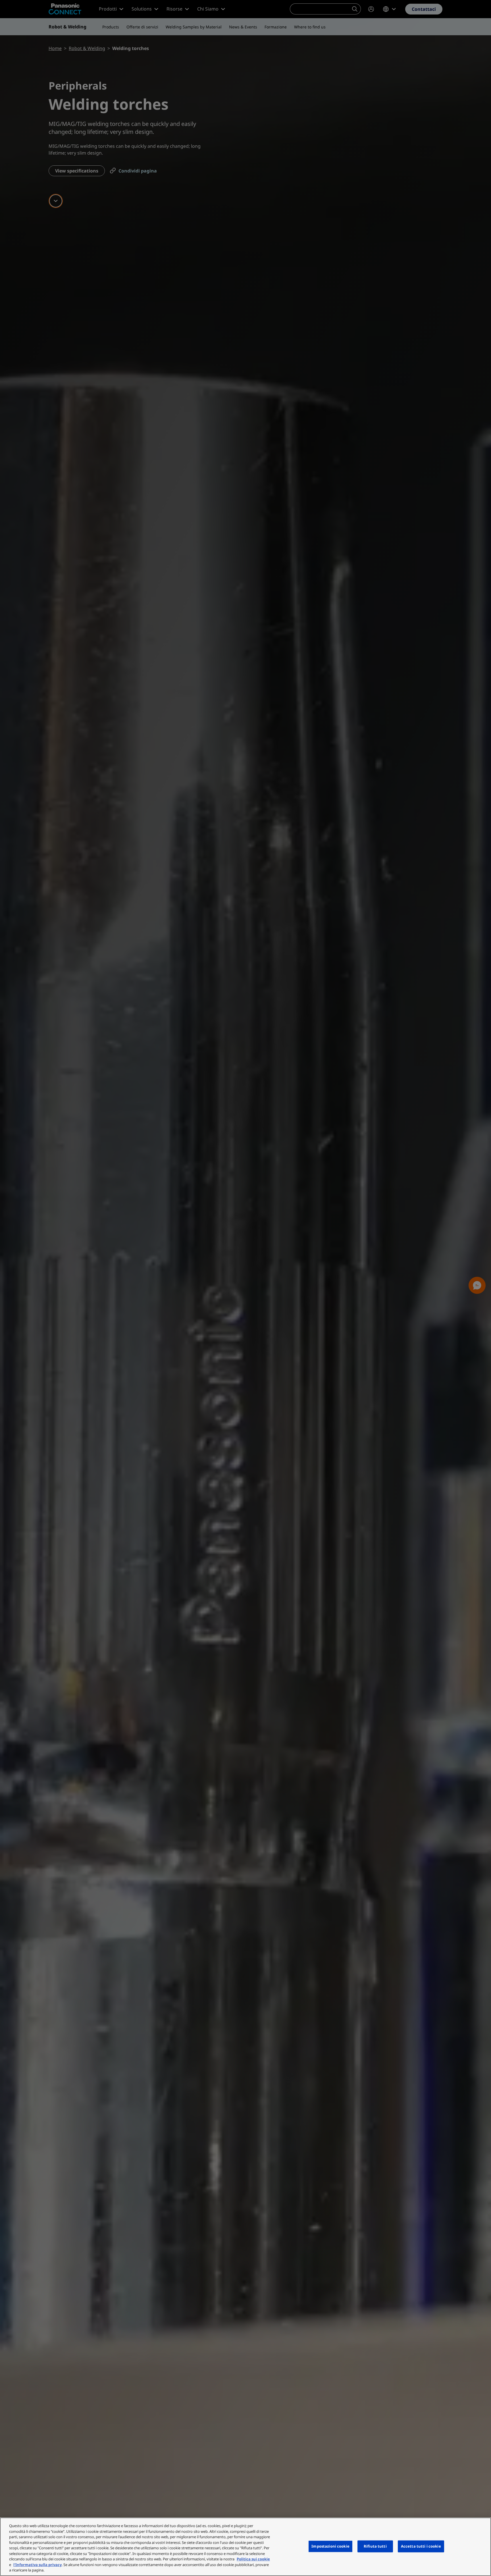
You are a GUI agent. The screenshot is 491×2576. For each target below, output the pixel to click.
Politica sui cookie (253, 2559)
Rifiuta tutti (375, 2546)
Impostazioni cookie (330, 2546)
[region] (246, 2547)
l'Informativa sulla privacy (38, 2565)
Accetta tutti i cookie (421, 2546)
